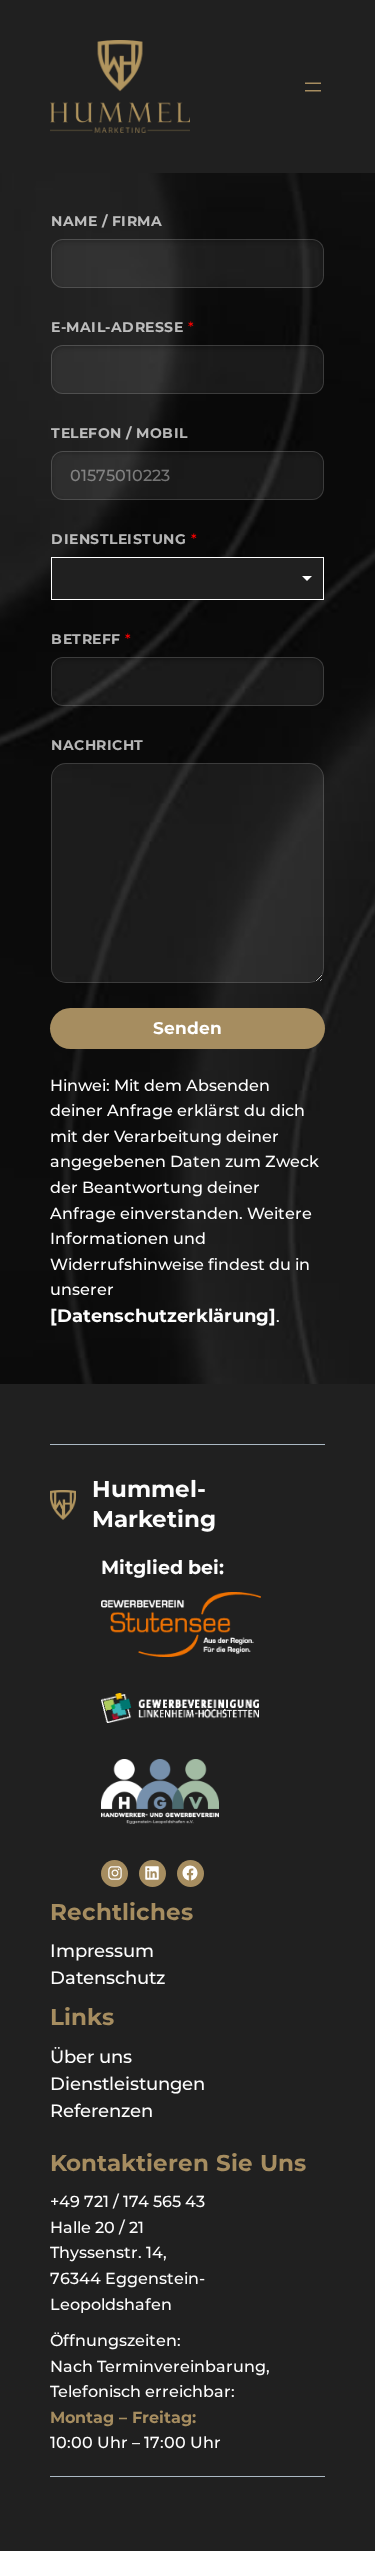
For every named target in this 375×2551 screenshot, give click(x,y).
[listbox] (187, 578)
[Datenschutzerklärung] (163, 1316)
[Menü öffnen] (313, 87)
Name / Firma (106, 221)
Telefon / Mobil (119, 433)
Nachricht (97, 745)
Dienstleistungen (127, 2084)
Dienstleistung (124, 539)
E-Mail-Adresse (122, 327)
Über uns (91, 2057)
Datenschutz (107, 1978)
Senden (187, 1028)
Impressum (102, 1951)
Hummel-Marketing (154, 1504)
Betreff (91, 639)
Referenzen (101, 2111)
